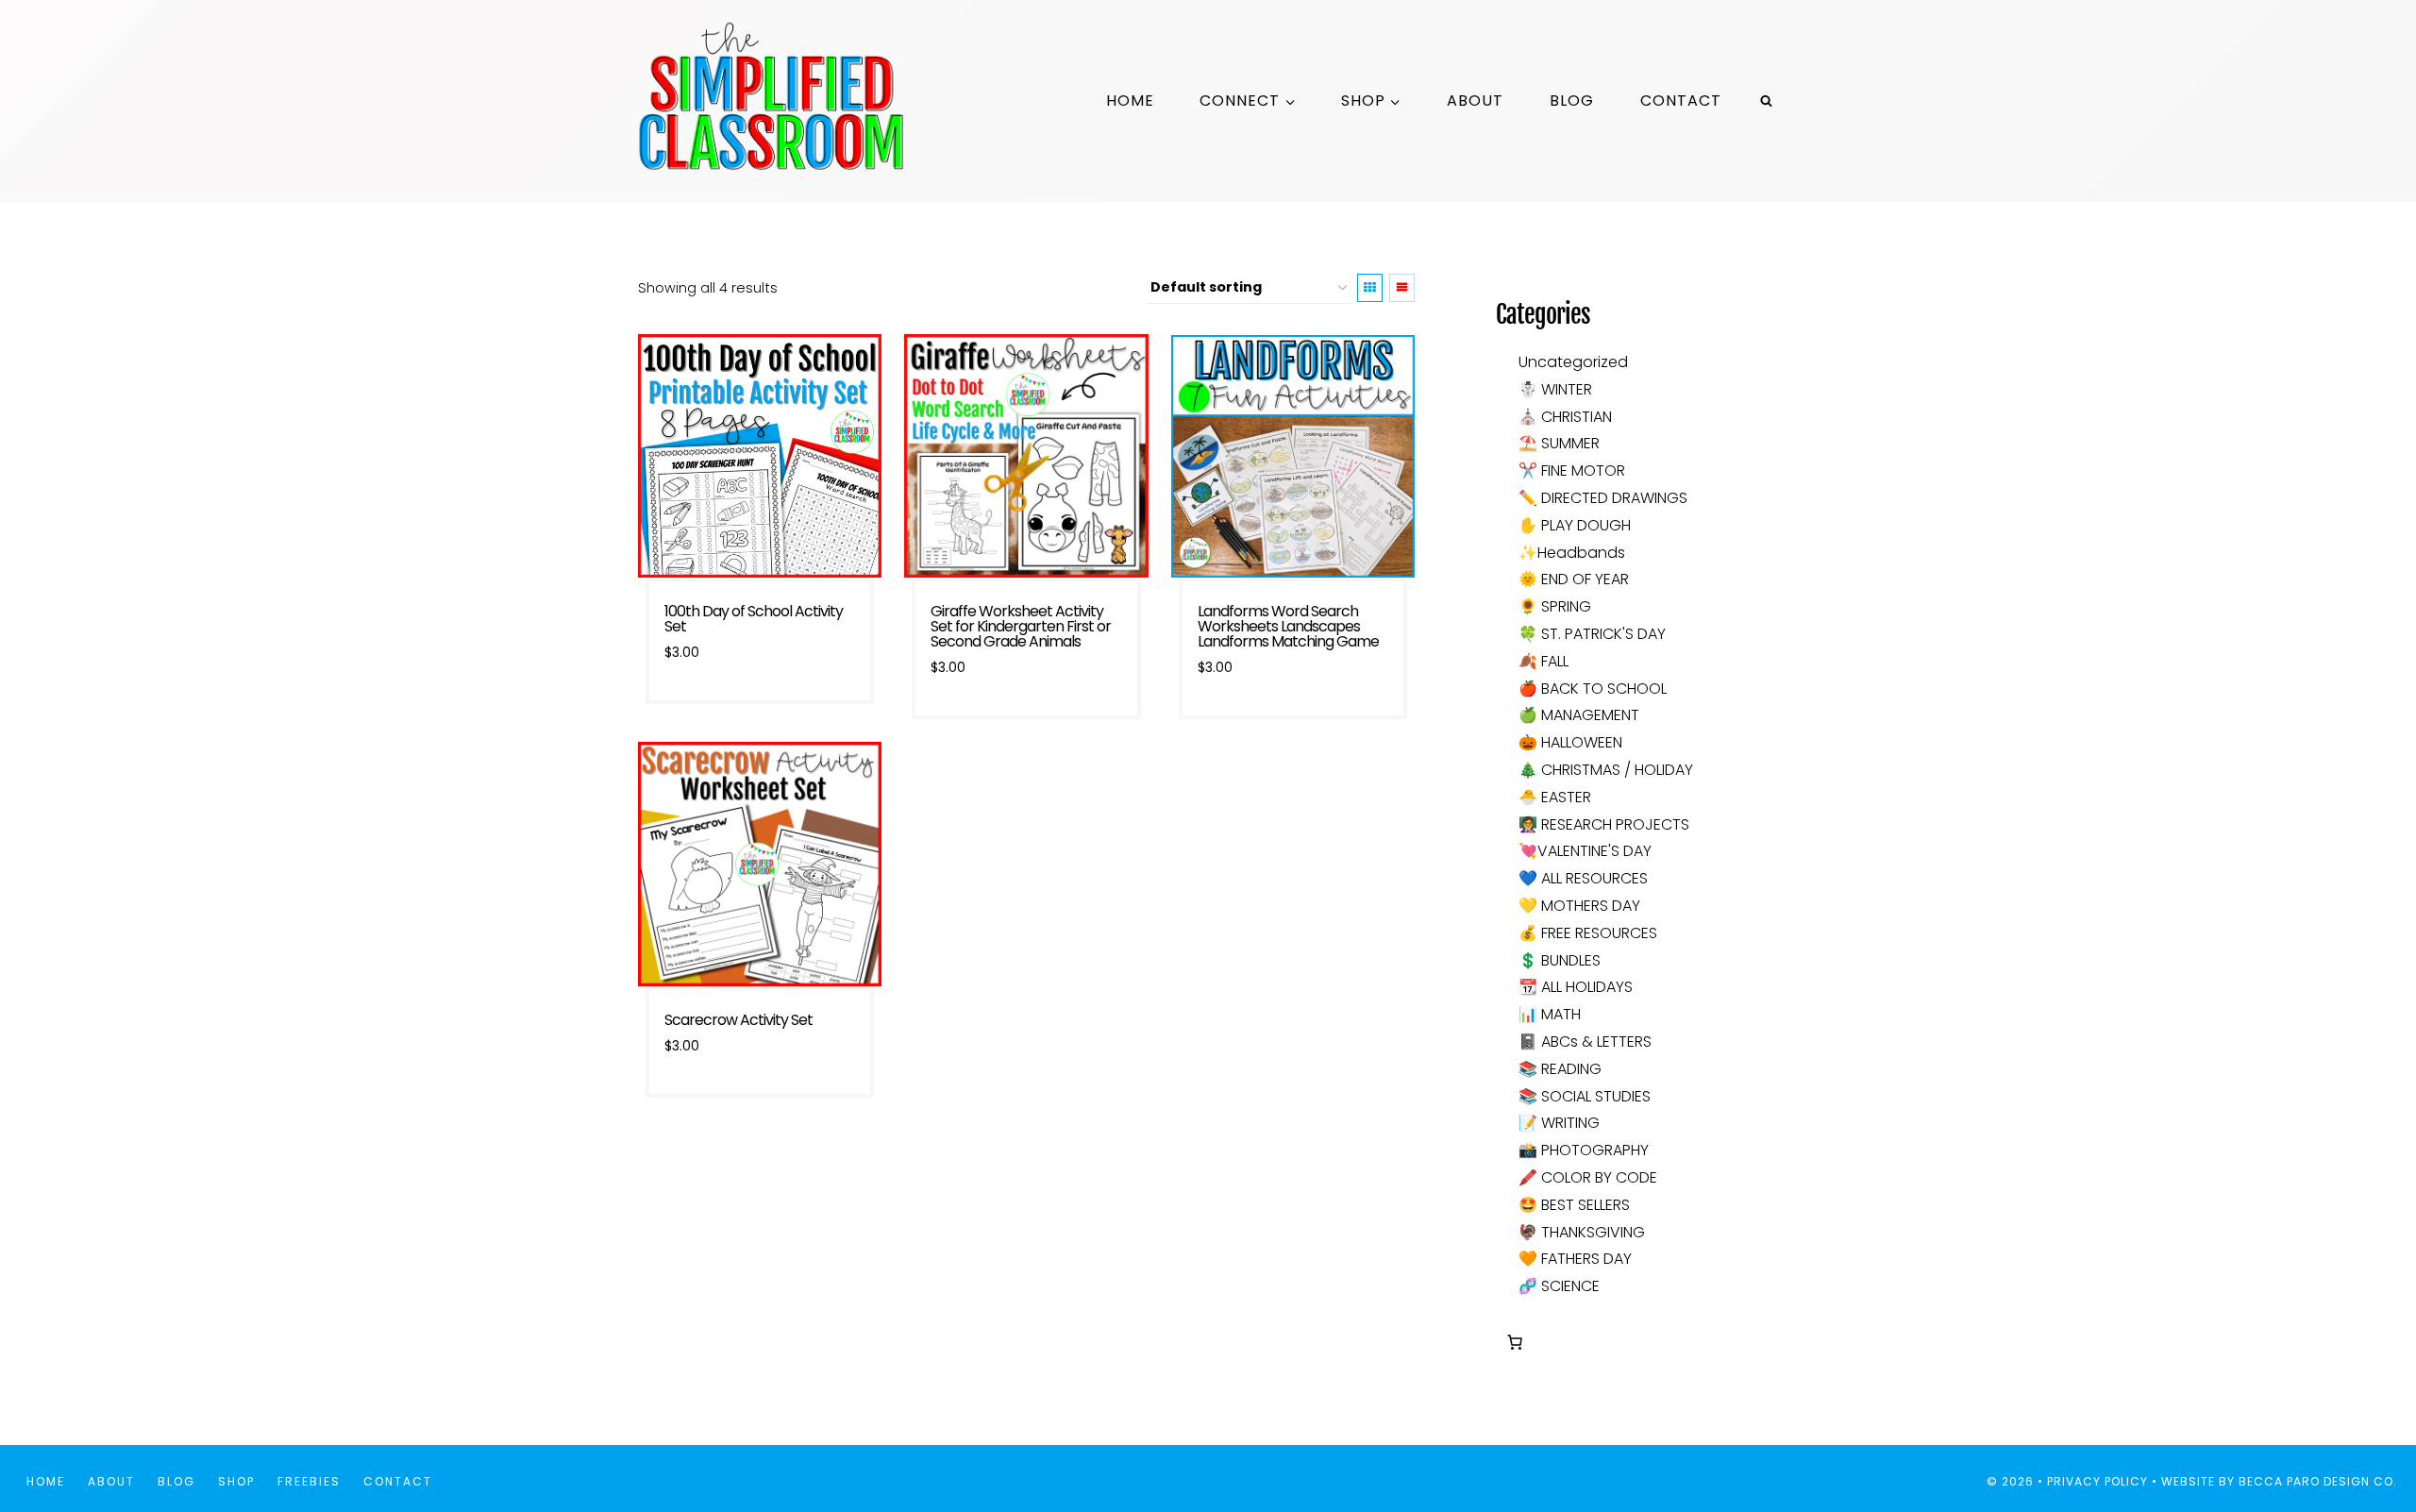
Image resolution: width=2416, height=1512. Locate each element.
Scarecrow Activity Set (738, 1020)
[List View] (1402, 288)
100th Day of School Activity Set (754, 619)
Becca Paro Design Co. (2320, 1481)
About (1475, 101)
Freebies (309, 1481)
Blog (1572, 101)
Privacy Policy (2097, 1481)
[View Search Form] (1766, 101)
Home (1130, 101)
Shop (236, 1481)
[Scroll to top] (2367, 1435)
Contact (1681, 101)
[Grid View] (1370, 288)
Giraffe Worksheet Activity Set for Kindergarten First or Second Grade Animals (1021, 626)
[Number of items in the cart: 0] (1515, 1342)
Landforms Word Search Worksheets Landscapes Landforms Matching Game (1288, 626)
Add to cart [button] (760, 716)
